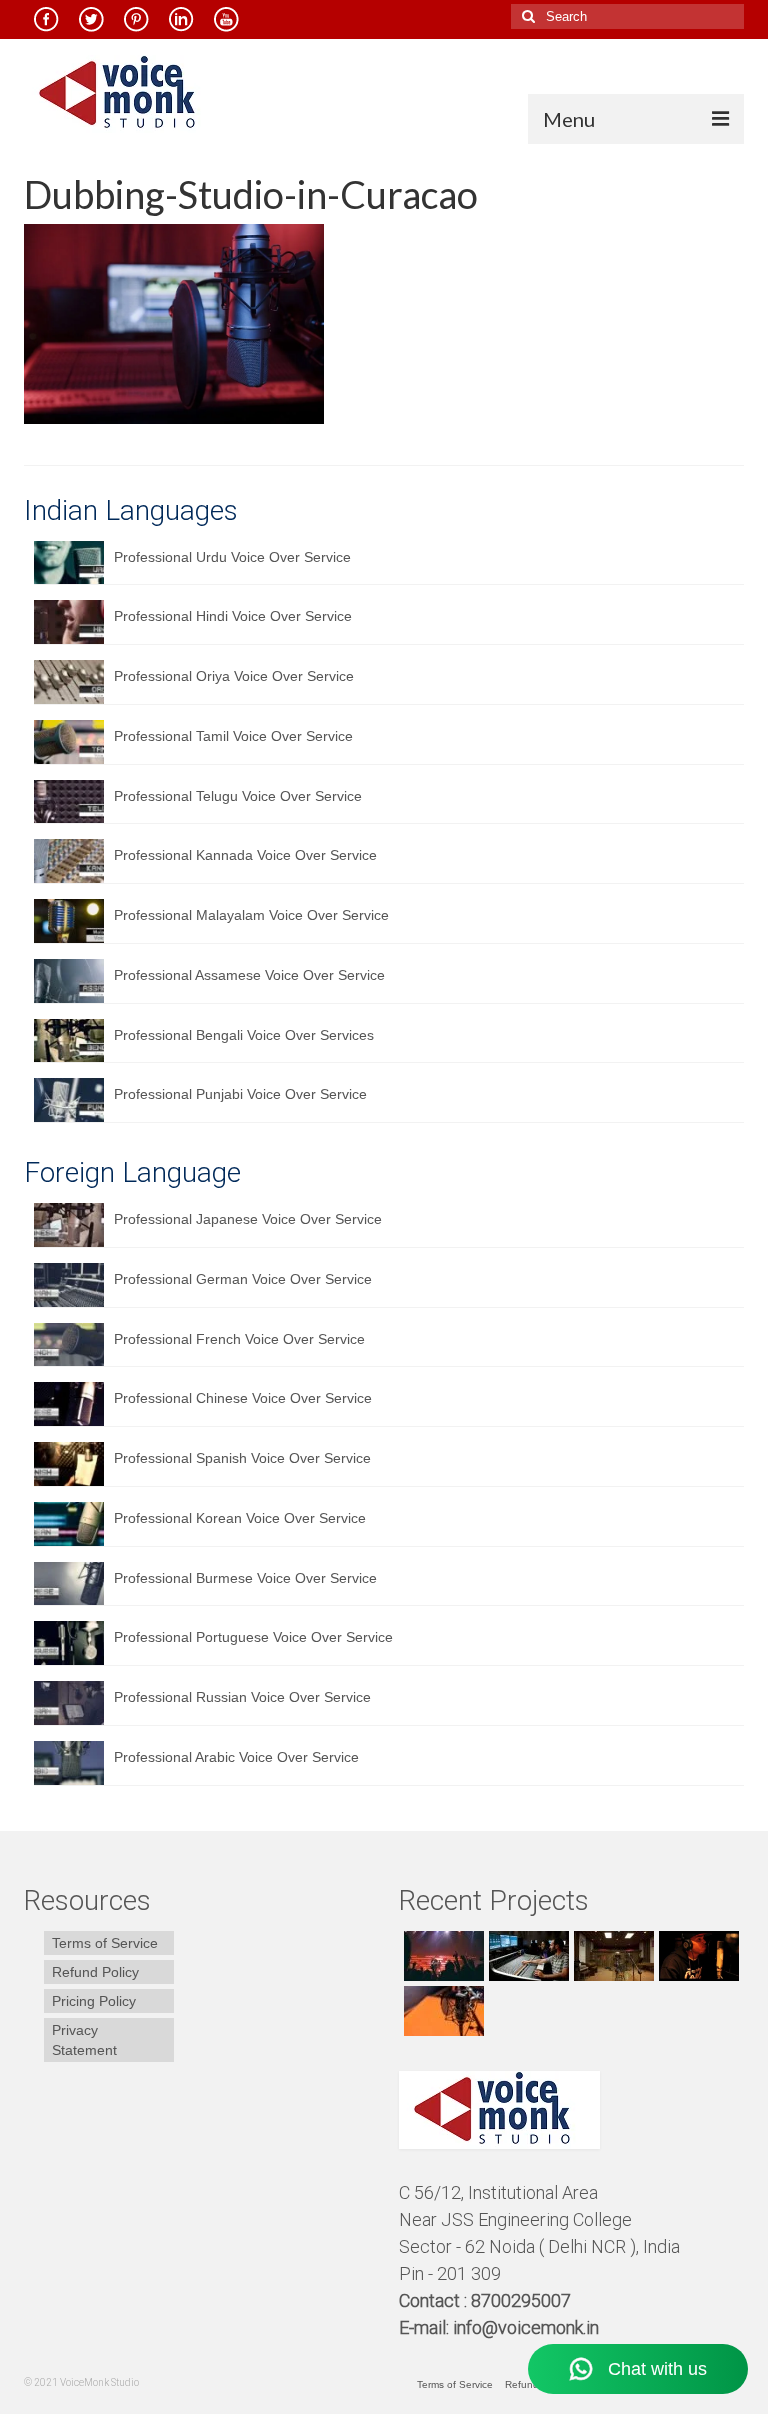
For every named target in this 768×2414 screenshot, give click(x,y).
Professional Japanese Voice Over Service (248, 1219)
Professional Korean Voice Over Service (240, 1518)
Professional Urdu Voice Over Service (232, 557)
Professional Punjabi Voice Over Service (240, 1094)
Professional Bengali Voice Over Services (244, 1035)
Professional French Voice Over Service (239, 1339)
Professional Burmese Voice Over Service (245, 1578)
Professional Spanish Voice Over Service (242, 1458)
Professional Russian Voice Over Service (242, 1697)
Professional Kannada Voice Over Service (245, 855)
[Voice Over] (441, 2011)
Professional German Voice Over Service (243, 1279)
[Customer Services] (441, 1956)
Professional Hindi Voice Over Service (233, 616)
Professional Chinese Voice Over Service (243, 1398)
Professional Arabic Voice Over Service (236, 1757)
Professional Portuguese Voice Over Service (253, 1637)
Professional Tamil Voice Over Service (233, 736)
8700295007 (523, 2300)
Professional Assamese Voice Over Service (249, 975)
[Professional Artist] (526, 1956)
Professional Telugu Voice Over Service (238, 796)
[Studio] (696, 1956)
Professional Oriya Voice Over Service (234, 676)
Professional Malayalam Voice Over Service (251, 915)
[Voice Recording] (611, 1956)
